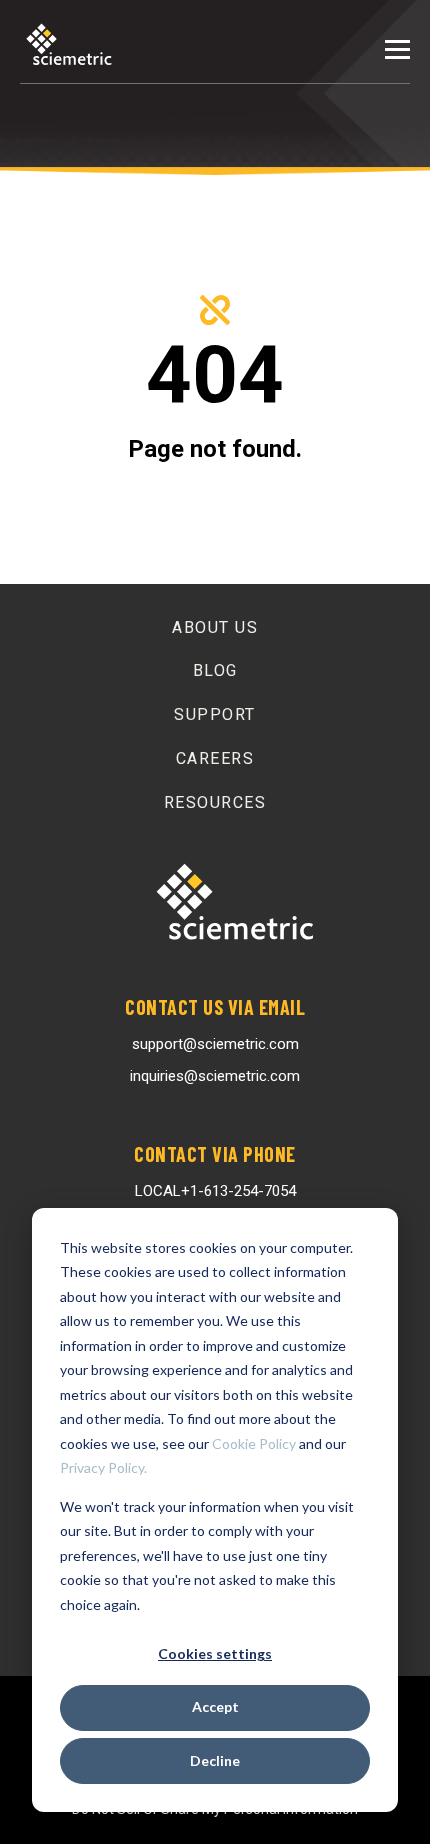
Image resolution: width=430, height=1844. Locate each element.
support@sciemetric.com (215, 1044)
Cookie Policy (254, 1443)
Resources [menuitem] (215, 802)
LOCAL (215, 1191)
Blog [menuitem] (215, 670)
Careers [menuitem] (215, 758)
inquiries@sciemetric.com (215, 1076)
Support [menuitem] (215, 714)
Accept (215, 1706)
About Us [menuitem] (215, 627)
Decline (215, 1760)
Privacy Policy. (103, 1467)
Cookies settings (215, 1653)
